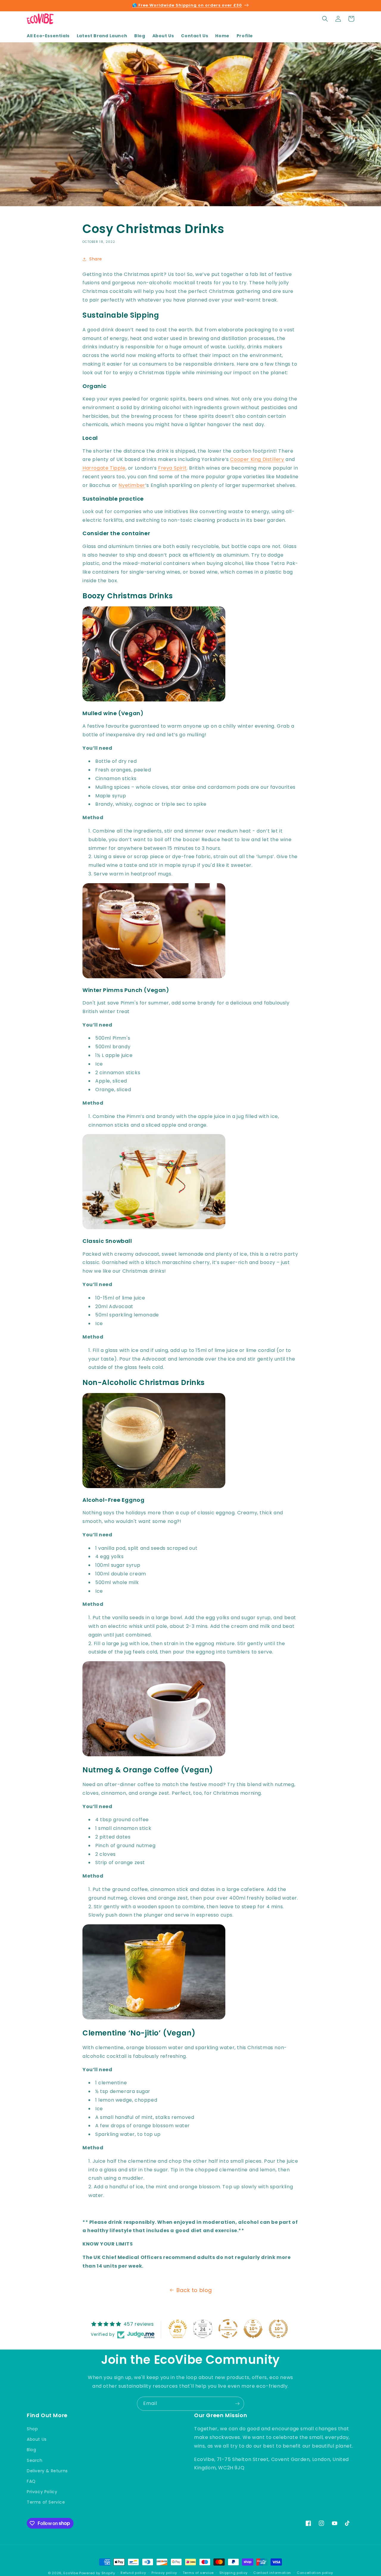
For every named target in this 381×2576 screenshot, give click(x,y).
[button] (325, 19)
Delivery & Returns (47, 2471)
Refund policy (133, 2573)
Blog (31, 2450)
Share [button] (96, 259)
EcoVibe (71, 2573)
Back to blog (194, 2290)
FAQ (31, 2481)
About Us (37, 2439)
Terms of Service (46, 2502)
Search (35, 2460)
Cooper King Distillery (257, 459)
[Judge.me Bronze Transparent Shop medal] (228, 2329)
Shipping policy (234, 2573)
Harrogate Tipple (104, 468)
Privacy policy (164, 2573)
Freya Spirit (172, 468)
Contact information (272, 2573)
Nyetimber (132, 485)
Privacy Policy (42, 2492)
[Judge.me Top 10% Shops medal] (253, 2329)
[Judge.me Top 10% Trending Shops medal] (278, 2329)
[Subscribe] (237, 2404)
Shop (32, 2429)
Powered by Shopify (97, 2573)
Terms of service (198, 2573)
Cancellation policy (315, 2573)
